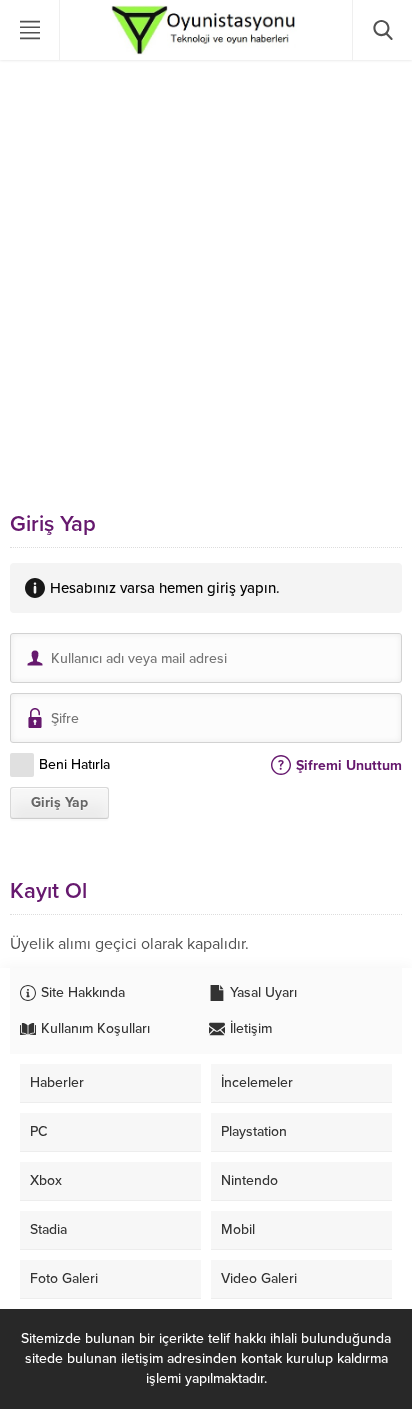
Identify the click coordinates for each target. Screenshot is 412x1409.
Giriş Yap (59, 802)
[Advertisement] (206, 286)
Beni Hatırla (74, 764)
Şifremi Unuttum (349, 765)
